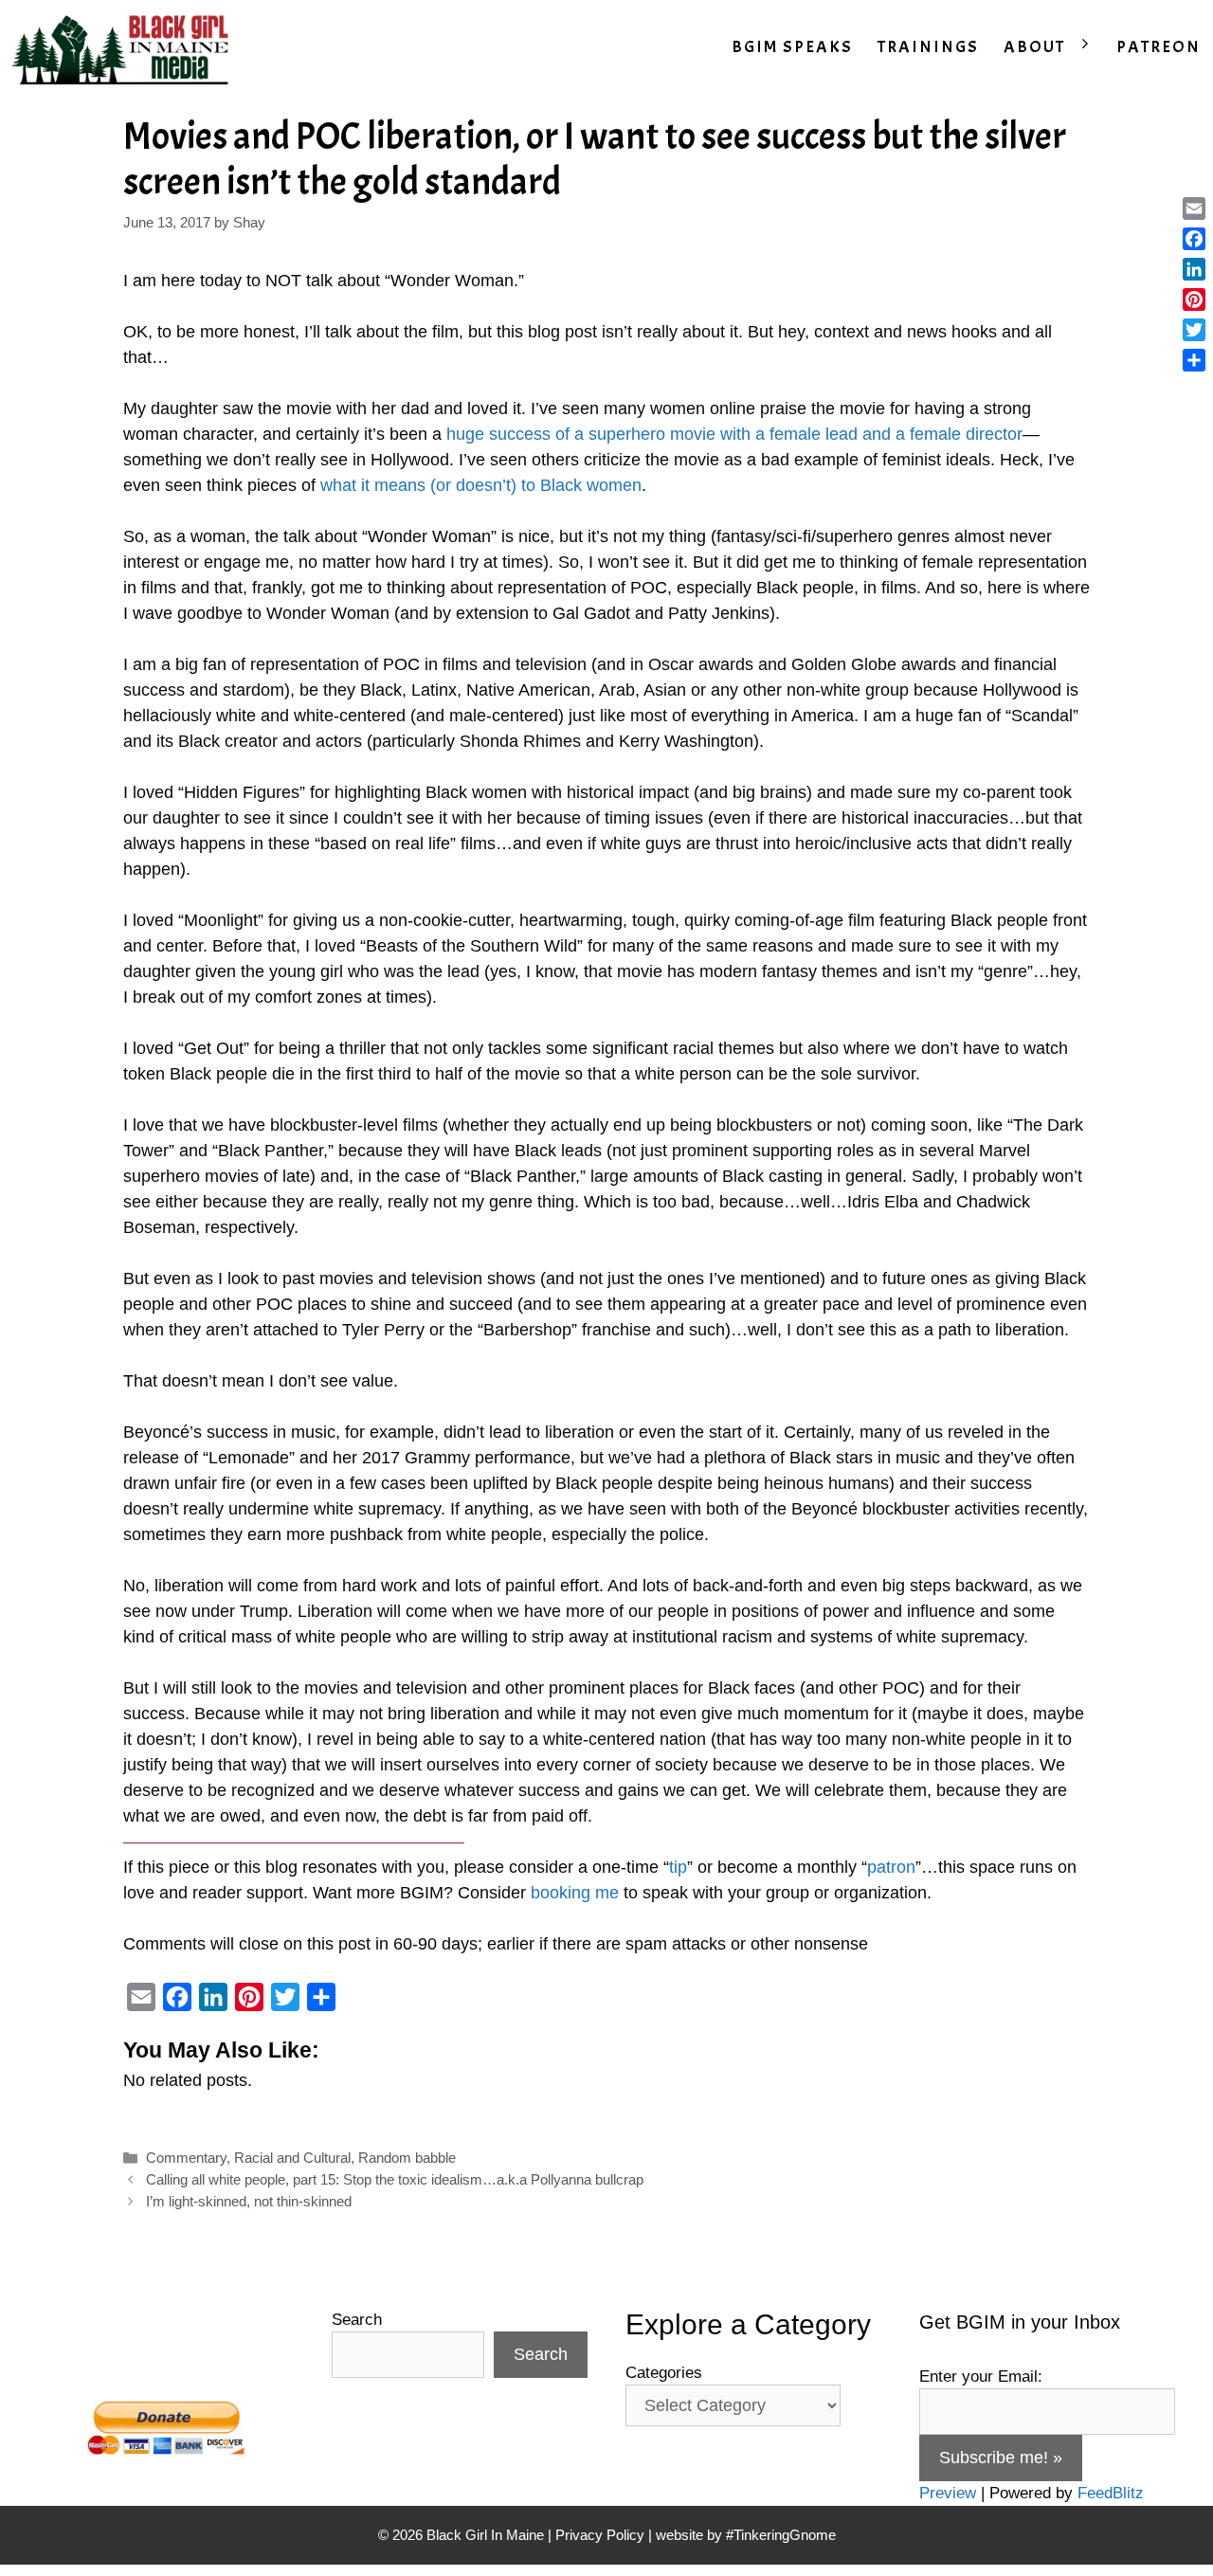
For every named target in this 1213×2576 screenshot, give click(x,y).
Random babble (407, 2158)
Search (357, 2320)
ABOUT (1034, 47)
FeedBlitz (1111, 2493)
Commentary (186, 2158)
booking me (575, 1893)
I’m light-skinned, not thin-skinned (249, 2201)
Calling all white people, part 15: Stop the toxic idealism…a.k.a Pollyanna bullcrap (395, 2179)
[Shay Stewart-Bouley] (124, 47)
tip (678, 1867)
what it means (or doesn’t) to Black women (481, 485)
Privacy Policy (600, 2535)
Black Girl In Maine (487, 2535)
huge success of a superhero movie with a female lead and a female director (734, 434)
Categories (664, 2373)
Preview (948, 2493)
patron (891, 1867)
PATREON (1159, 47)
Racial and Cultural (292, 2158)
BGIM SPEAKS (792, 47)
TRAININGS (928, 47)
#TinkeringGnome (781, 2535)
